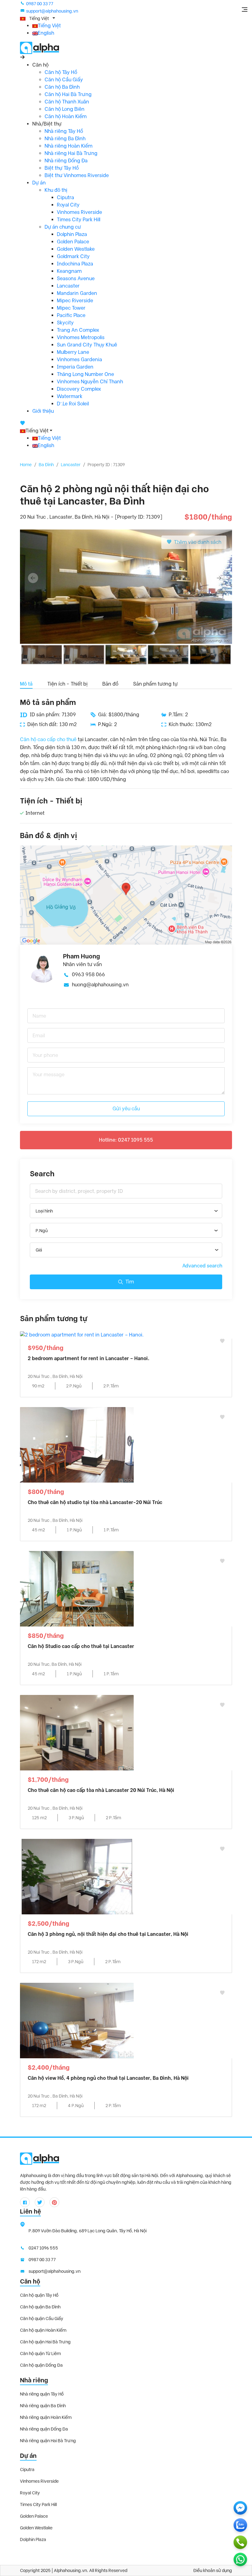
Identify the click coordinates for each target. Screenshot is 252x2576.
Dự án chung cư (63, 227)
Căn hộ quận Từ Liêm (40, 2354)
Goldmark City (73, 256)
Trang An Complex (78, 330)
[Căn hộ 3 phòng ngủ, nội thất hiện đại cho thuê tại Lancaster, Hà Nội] (77, 1876)
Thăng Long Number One (85, 374)
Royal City (68, 205)
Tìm (130, 1282)
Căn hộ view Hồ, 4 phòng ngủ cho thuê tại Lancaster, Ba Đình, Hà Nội (108, 2078)
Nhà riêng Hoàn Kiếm (69, 146)
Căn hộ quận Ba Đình (40, 2307)
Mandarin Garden (77, 293)
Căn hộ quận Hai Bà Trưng (45, 2342)
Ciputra (65, 197)
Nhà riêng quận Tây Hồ (42, 2394)
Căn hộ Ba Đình (62, 87)
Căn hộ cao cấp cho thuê (48, 739)
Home (26, 465)
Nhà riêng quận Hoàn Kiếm (46, 2417)
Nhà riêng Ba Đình (65, 139)
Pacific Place (71, 315)
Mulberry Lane (73, 352)
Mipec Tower (71, 308)
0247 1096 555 (43, 2248)
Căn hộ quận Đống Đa (41, 2365)
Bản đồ (110, 684)
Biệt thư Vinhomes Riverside (77, 175)
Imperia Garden (75, 367)
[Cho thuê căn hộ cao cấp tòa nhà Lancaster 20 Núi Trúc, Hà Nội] (77, 1732)
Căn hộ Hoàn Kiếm (66, 116)
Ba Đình (46, 465)
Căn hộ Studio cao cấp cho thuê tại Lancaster (81, 1646)
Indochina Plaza (75, 264)
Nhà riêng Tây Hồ (64, 131)
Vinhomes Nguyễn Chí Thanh (90, 382)
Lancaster (68, 286)
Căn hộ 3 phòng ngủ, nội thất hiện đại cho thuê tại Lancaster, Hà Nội (108, 1934)
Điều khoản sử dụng (213, 2570)
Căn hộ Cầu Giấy (64, 80)
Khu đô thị (56, 190)
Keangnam (69, 271)
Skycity (65, 323)
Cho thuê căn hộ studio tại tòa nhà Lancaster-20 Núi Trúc (95, 1502)
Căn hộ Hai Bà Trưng (68, 94)
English (46, 33)
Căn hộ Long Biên (65, 109)
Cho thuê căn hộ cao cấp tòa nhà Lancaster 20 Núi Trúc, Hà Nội (101, 1790)
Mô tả (26, 684)
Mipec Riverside (75, 301)
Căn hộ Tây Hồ (61, 72)
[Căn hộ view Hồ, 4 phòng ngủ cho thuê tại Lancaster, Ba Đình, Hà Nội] (77, 2020)
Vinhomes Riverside (79, 212)
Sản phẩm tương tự (155, 684)
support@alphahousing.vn (52, 11)
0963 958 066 (89, 975)
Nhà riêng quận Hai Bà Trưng (48, 2441)
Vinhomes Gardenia (79, 360)
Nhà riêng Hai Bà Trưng (71, 153)
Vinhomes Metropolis (81, 337)
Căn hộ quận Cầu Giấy (42, 2319)
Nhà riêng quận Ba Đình (43, 2406)
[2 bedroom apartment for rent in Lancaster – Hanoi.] (82, 1334)
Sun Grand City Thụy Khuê (87, 345)
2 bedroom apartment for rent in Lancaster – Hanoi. (89, 1358)
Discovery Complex (79, 389)
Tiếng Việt (49, 26)
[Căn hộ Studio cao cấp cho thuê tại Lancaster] (77, 1588)
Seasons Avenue (76, 278)
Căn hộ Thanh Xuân (67, 102)
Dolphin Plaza (72, 234)
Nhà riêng (34, 2380)
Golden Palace (73, 242)
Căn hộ (30, 2281)
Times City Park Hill (79, 220)
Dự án (39, 183)
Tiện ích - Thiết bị (67, 684)
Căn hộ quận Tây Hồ (39, 2295)
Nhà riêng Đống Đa (66, 161)
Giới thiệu (43, 411)
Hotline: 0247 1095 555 (126, 1140)
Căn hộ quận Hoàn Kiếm (43, 2330)
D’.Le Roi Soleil (73, 404)
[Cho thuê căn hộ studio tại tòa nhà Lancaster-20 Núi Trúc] (77, 1444)
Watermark (70, 396)
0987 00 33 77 (40, 4)
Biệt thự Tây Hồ (62, 168)
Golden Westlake (76, 249)
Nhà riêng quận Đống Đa (44, 2429)
